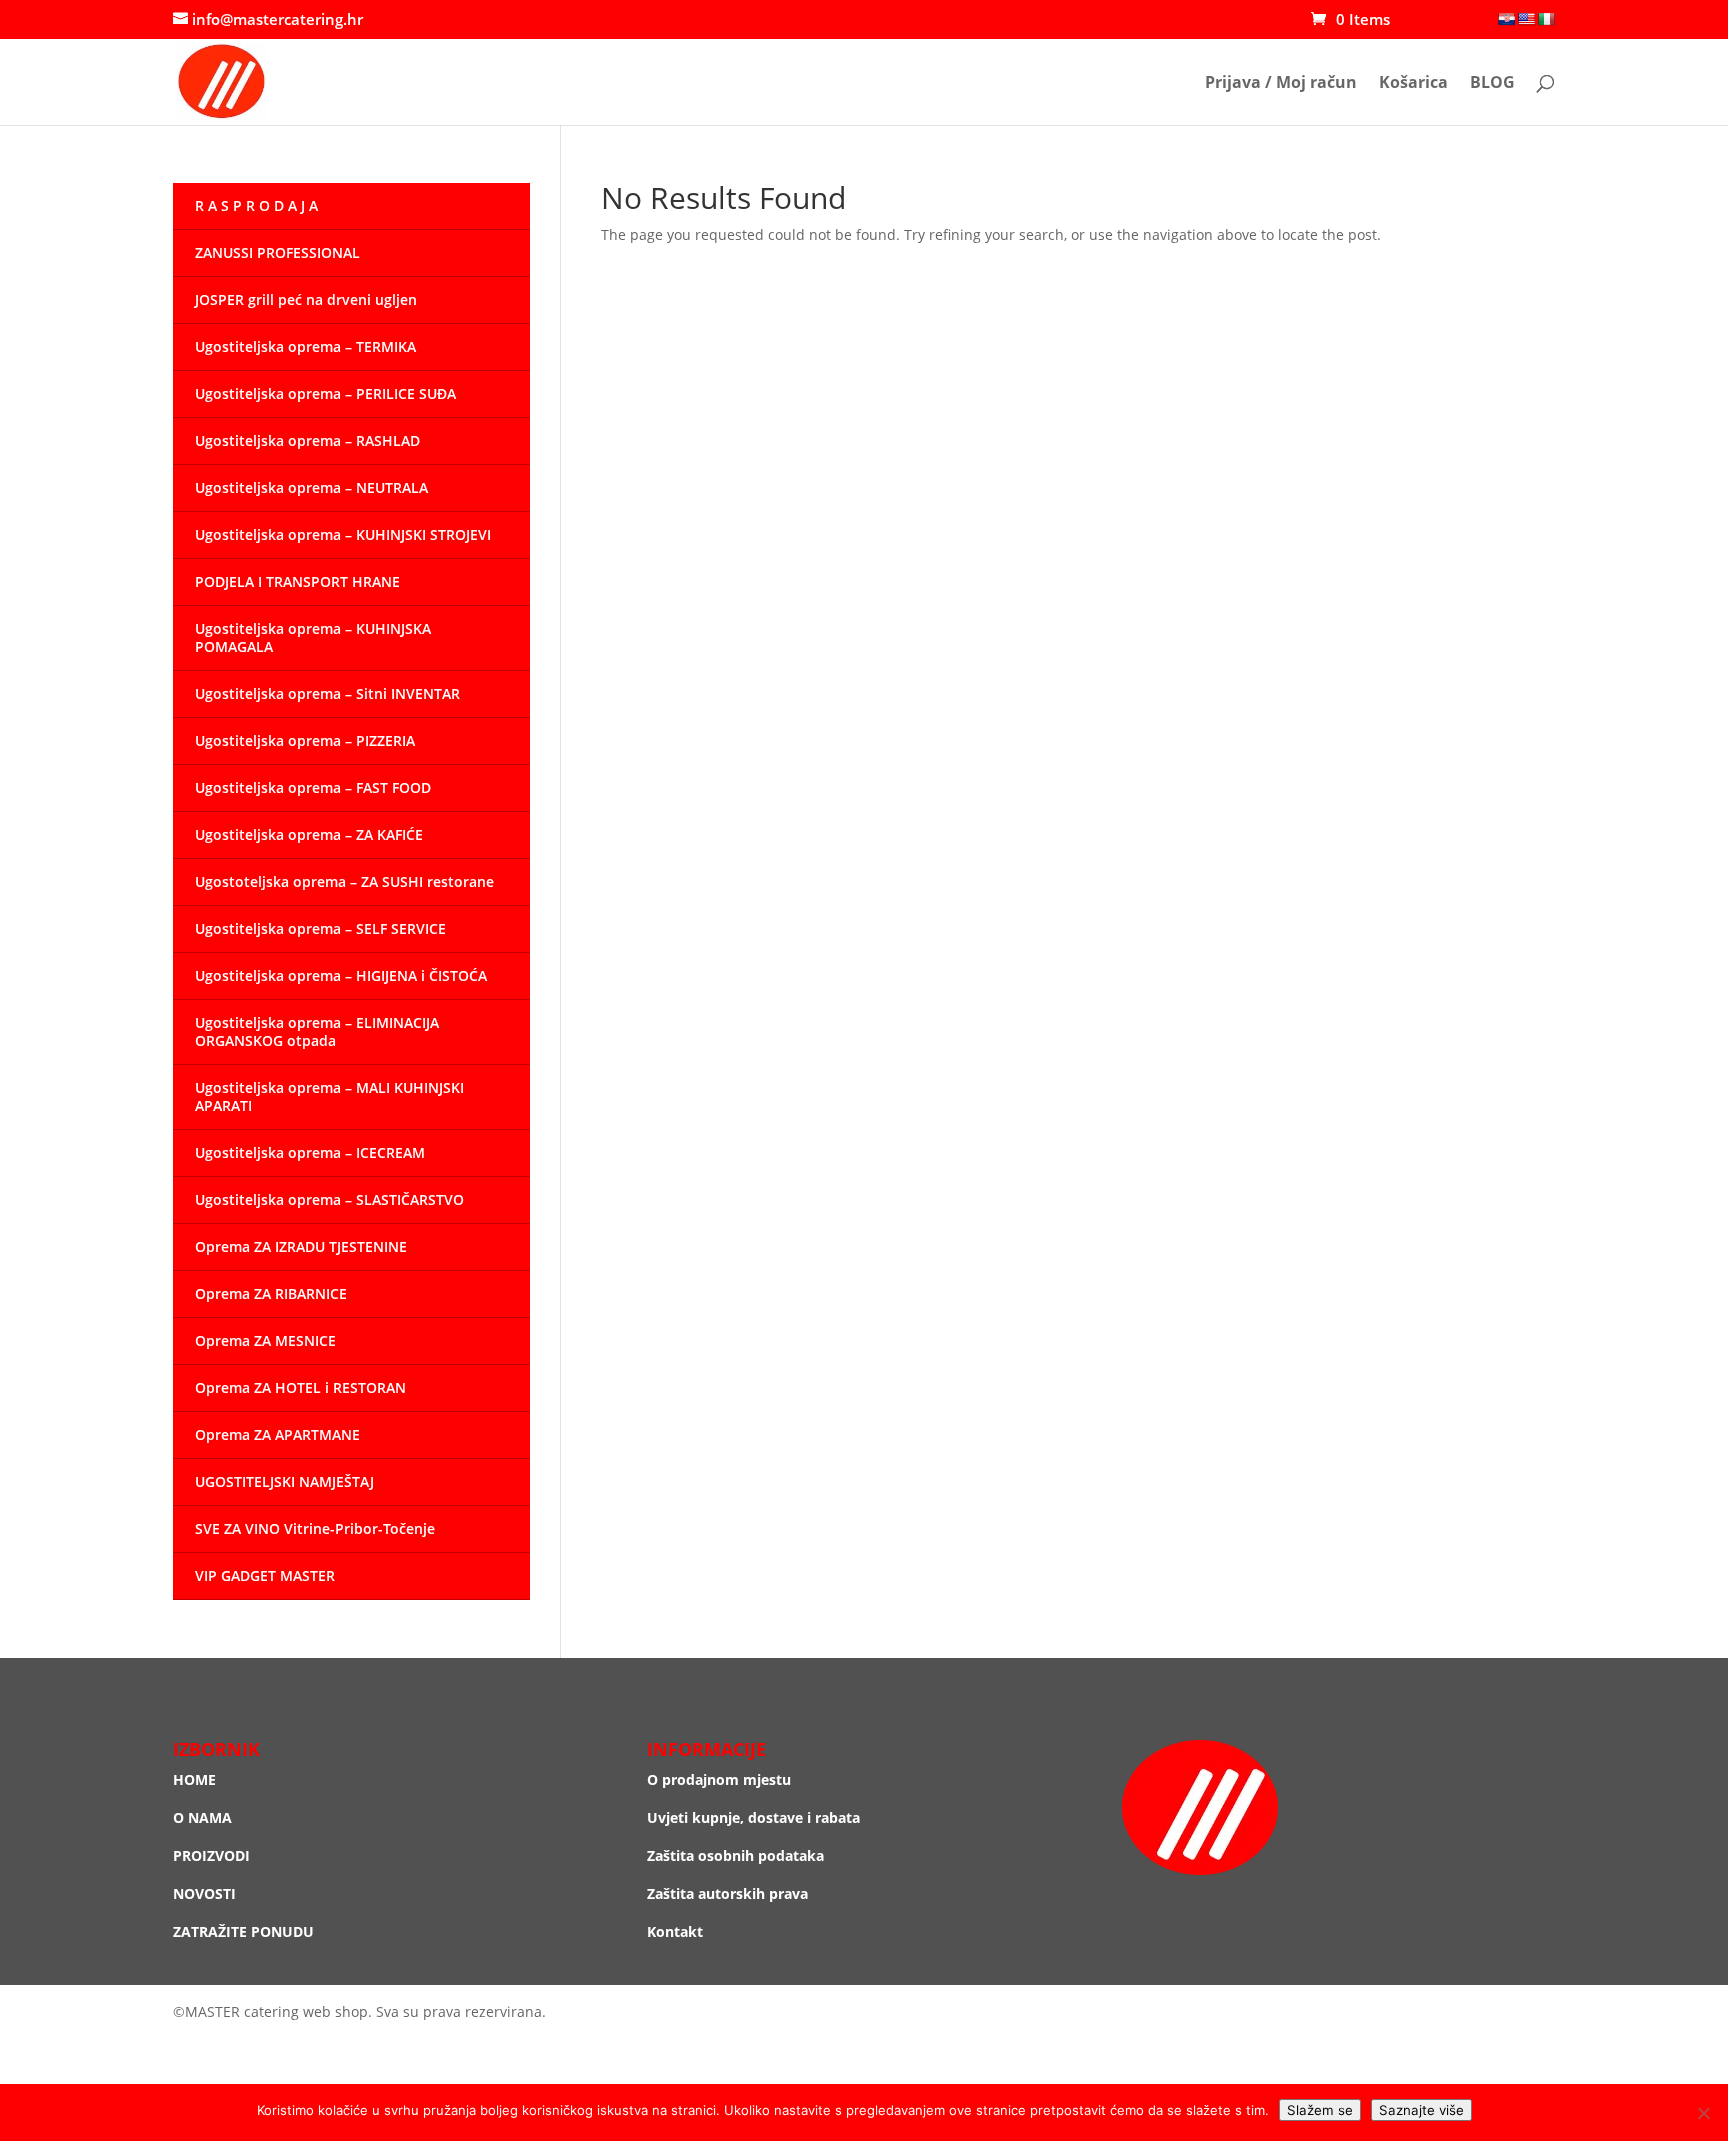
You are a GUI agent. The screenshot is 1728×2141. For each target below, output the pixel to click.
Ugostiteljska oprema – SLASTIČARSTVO (329, 1199)
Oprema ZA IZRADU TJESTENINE (301, 1246)
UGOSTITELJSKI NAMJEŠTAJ (284, 1481)
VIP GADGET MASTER (265, 1575)
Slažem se (1320, 2110)
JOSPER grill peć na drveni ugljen (306, 299)
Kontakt (675, 1931)
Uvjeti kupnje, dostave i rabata (753, 1817)
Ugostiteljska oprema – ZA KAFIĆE (309, 834)
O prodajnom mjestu (719, 1779)
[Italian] (1546, 19)
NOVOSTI (204, 1893)
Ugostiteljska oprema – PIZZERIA (305, 740)
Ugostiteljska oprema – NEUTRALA (311, 487)
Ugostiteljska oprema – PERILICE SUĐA (325, 393)
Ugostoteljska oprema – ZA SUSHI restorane (344, 881)
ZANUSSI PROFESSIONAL (277, 252)
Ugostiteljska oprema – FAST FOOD (313, 787)
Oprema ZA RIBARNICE (271, 1293)
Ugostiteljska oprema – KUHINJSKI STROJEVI (343, 534)
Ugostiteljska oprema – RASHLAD (307, 440)
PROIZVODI (211, 1855)
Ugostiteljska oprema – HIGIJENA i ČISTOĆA (341, 975)
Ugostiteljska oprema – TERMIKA (305, 346)
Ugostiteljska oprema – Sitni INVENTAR (327, 693)
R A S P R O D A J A (256, 205)
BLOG (1492, 84)
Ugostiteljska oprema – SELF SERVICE (320, 928)
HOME (194, 1779)
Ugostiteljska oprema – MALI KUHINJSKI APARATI (329, 1096)
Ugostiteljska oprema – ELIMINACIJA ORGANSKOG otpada (317, 1031)
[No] (1703, 2113)
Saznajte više (1421, 2110)
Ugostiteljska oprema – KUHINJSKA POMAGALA (313, 637)
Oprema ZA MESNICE (265, 1340)
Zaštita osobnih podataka (735, 1855)
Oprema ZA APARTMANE (277, 1434)
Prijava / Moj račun (1281, 84)
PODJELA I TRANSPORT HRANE (297, 581)
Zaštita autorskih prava (727, 1893)
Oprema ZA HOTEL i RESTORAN (300, 1387)
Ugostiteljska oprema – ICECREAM (310, 1152)
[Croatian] (1506, 19)
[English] (1526, 19)
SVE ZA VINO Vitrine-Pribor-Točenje (315, 1528)
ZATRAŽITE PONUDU (243, 1931)
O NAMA (202, 1817)
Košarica (1413, 84)
